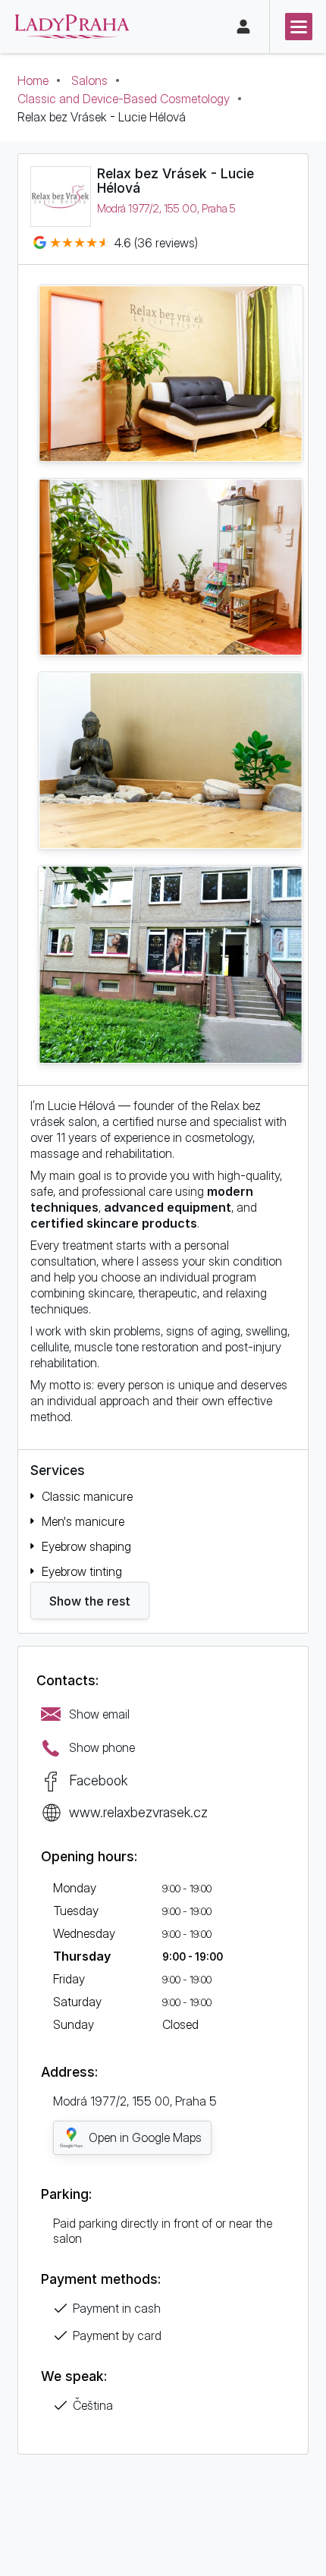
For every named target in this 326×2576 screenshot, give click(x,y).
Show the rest (90, 1601)
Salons (89, 80)
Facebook (98, 1780)
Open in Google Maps (145, 2137)
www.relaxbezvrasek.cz (138, 1812)
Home (33, 80)
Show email (99, 1714)
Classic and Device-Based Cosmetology (124, 99)
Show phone (102, 1747)
